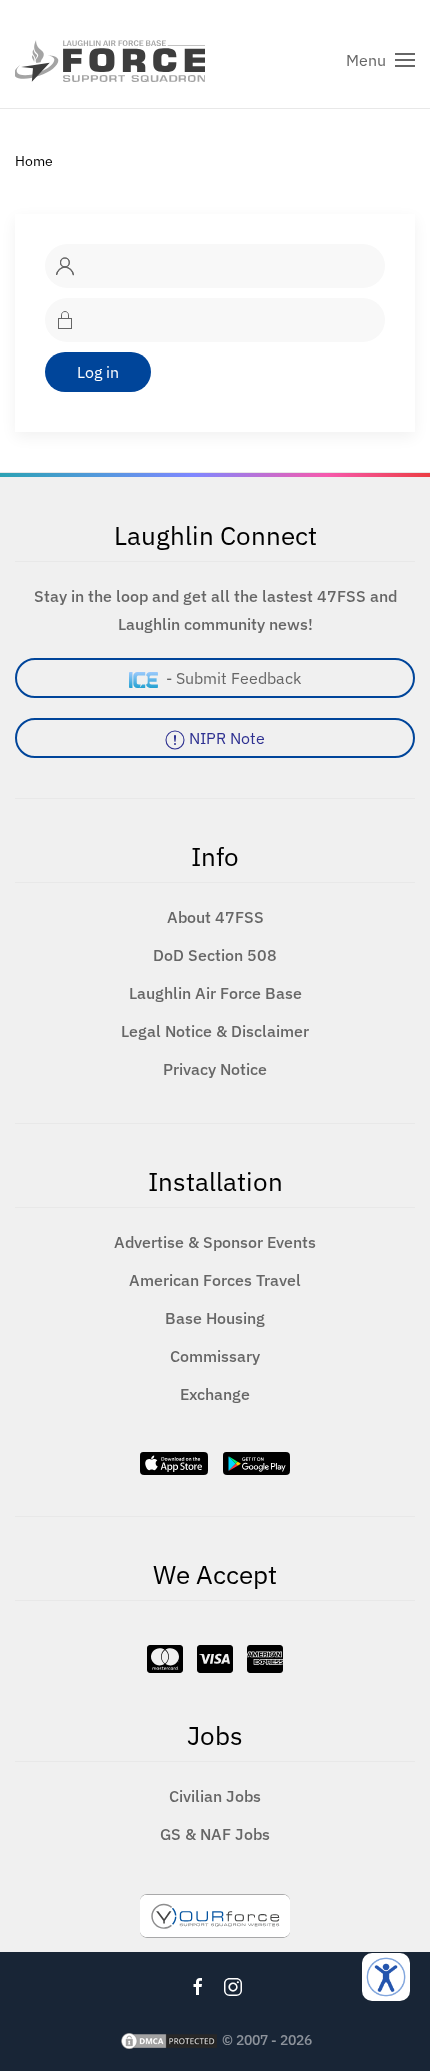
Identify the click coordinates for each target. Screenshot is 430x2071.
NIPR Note (225, 738)
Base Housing (215, 1318)
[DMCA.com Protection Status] (169, 2040)
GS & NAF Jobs (215, 1834)
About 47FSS (215, 917)
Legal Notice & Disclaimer (215, 1031)
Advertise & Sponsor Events (215, 1242)
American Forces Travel (215, 1280)
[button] (380, 60)
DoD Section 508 (215, 955)
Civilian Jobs (215, 1796)
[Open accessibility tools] (386, 1977)
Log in (98, 372)
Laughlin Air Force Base (215, 993)
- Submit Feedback (229, 678)
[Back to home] (110, 60)
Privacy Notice (215, 1069)
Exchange (215, 1394)
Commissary (215, 1356)
